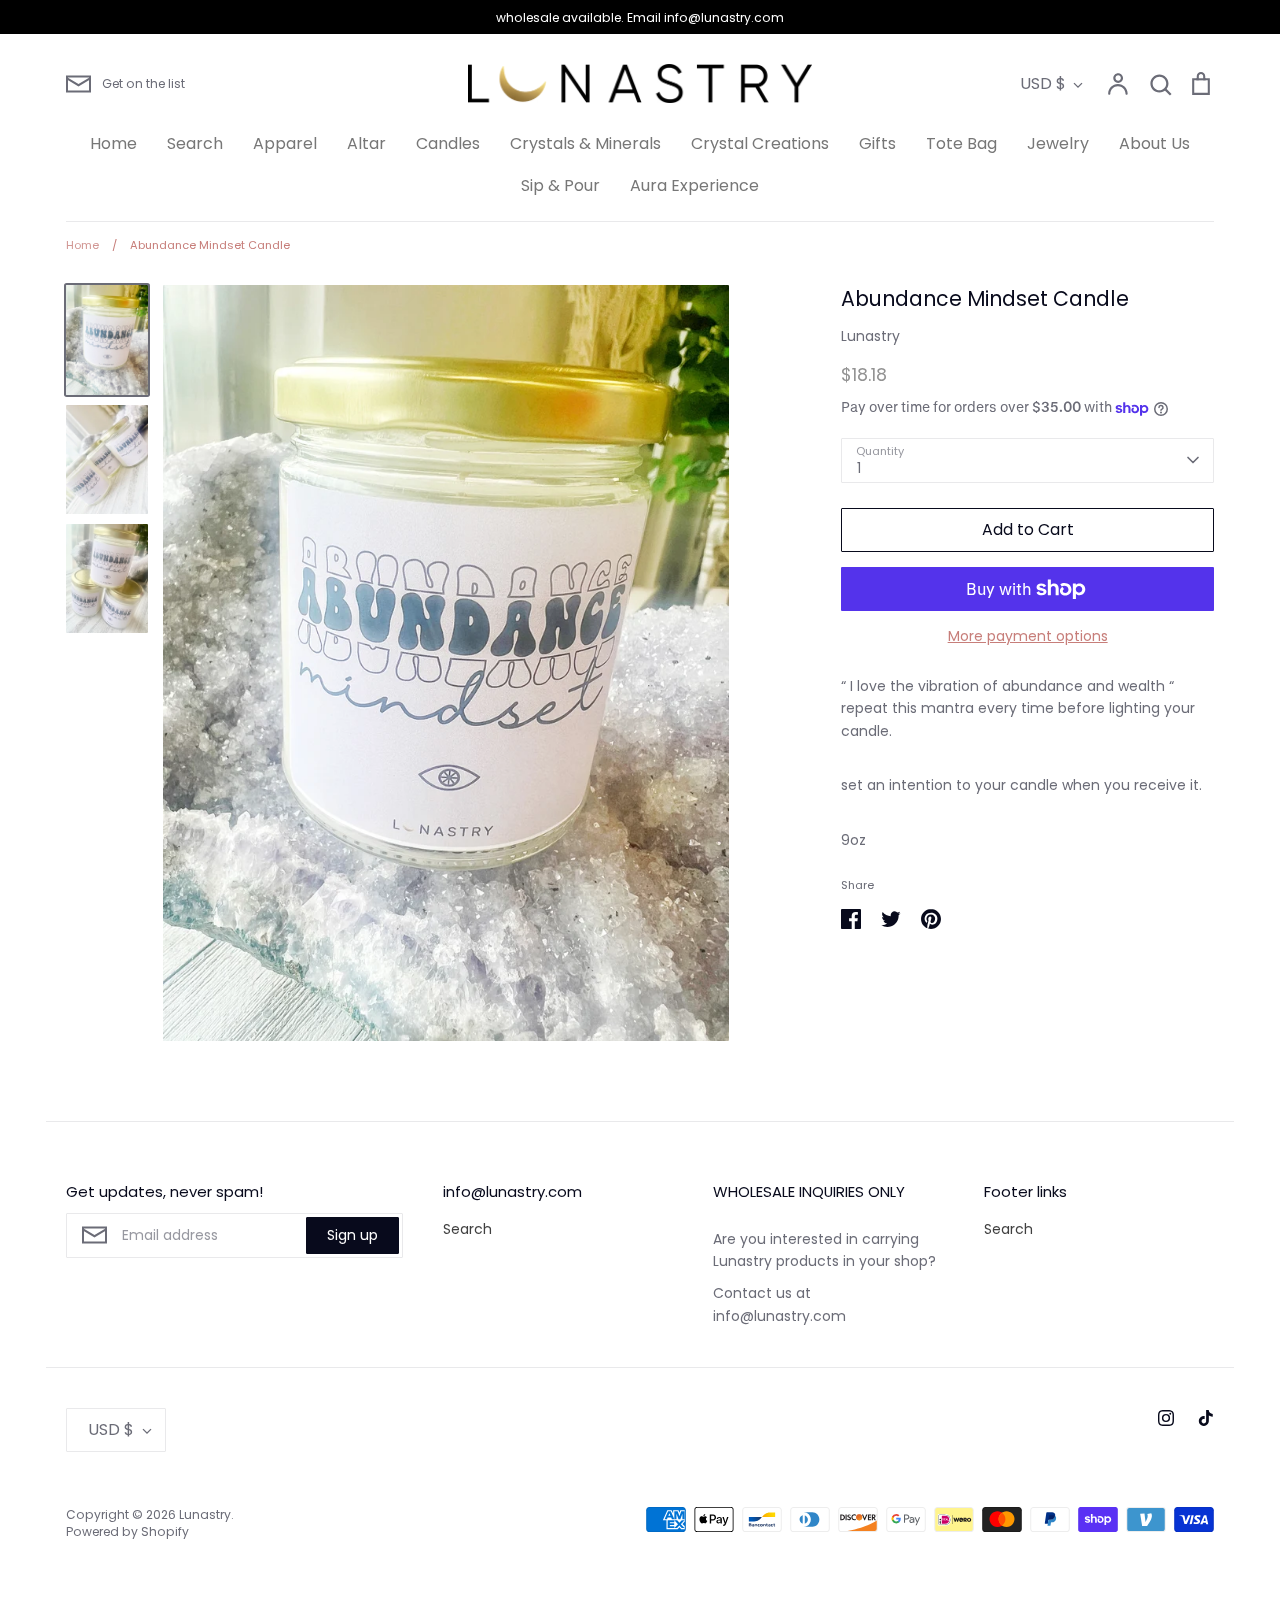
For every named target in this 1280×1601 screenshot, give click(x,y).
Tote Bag (961, 143)
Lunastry (870, 336)
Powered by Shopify (127, 1531)
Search (195, 143)
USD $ (1043, 83)
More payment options (1028, 636)
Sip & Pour (560, 185)
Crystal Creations (760, 143)
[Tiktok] (1206, 1418)
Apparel (285, 143)
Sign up (352, 1235)
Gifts (877, 143)
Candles (448, 143)
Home (113, 143)
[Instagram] (1166, 1418)
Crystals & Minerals (585, 143)
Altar (366, 143)
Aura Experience (694, 185)
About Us (1154, 143)
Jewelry (1058, 143)
